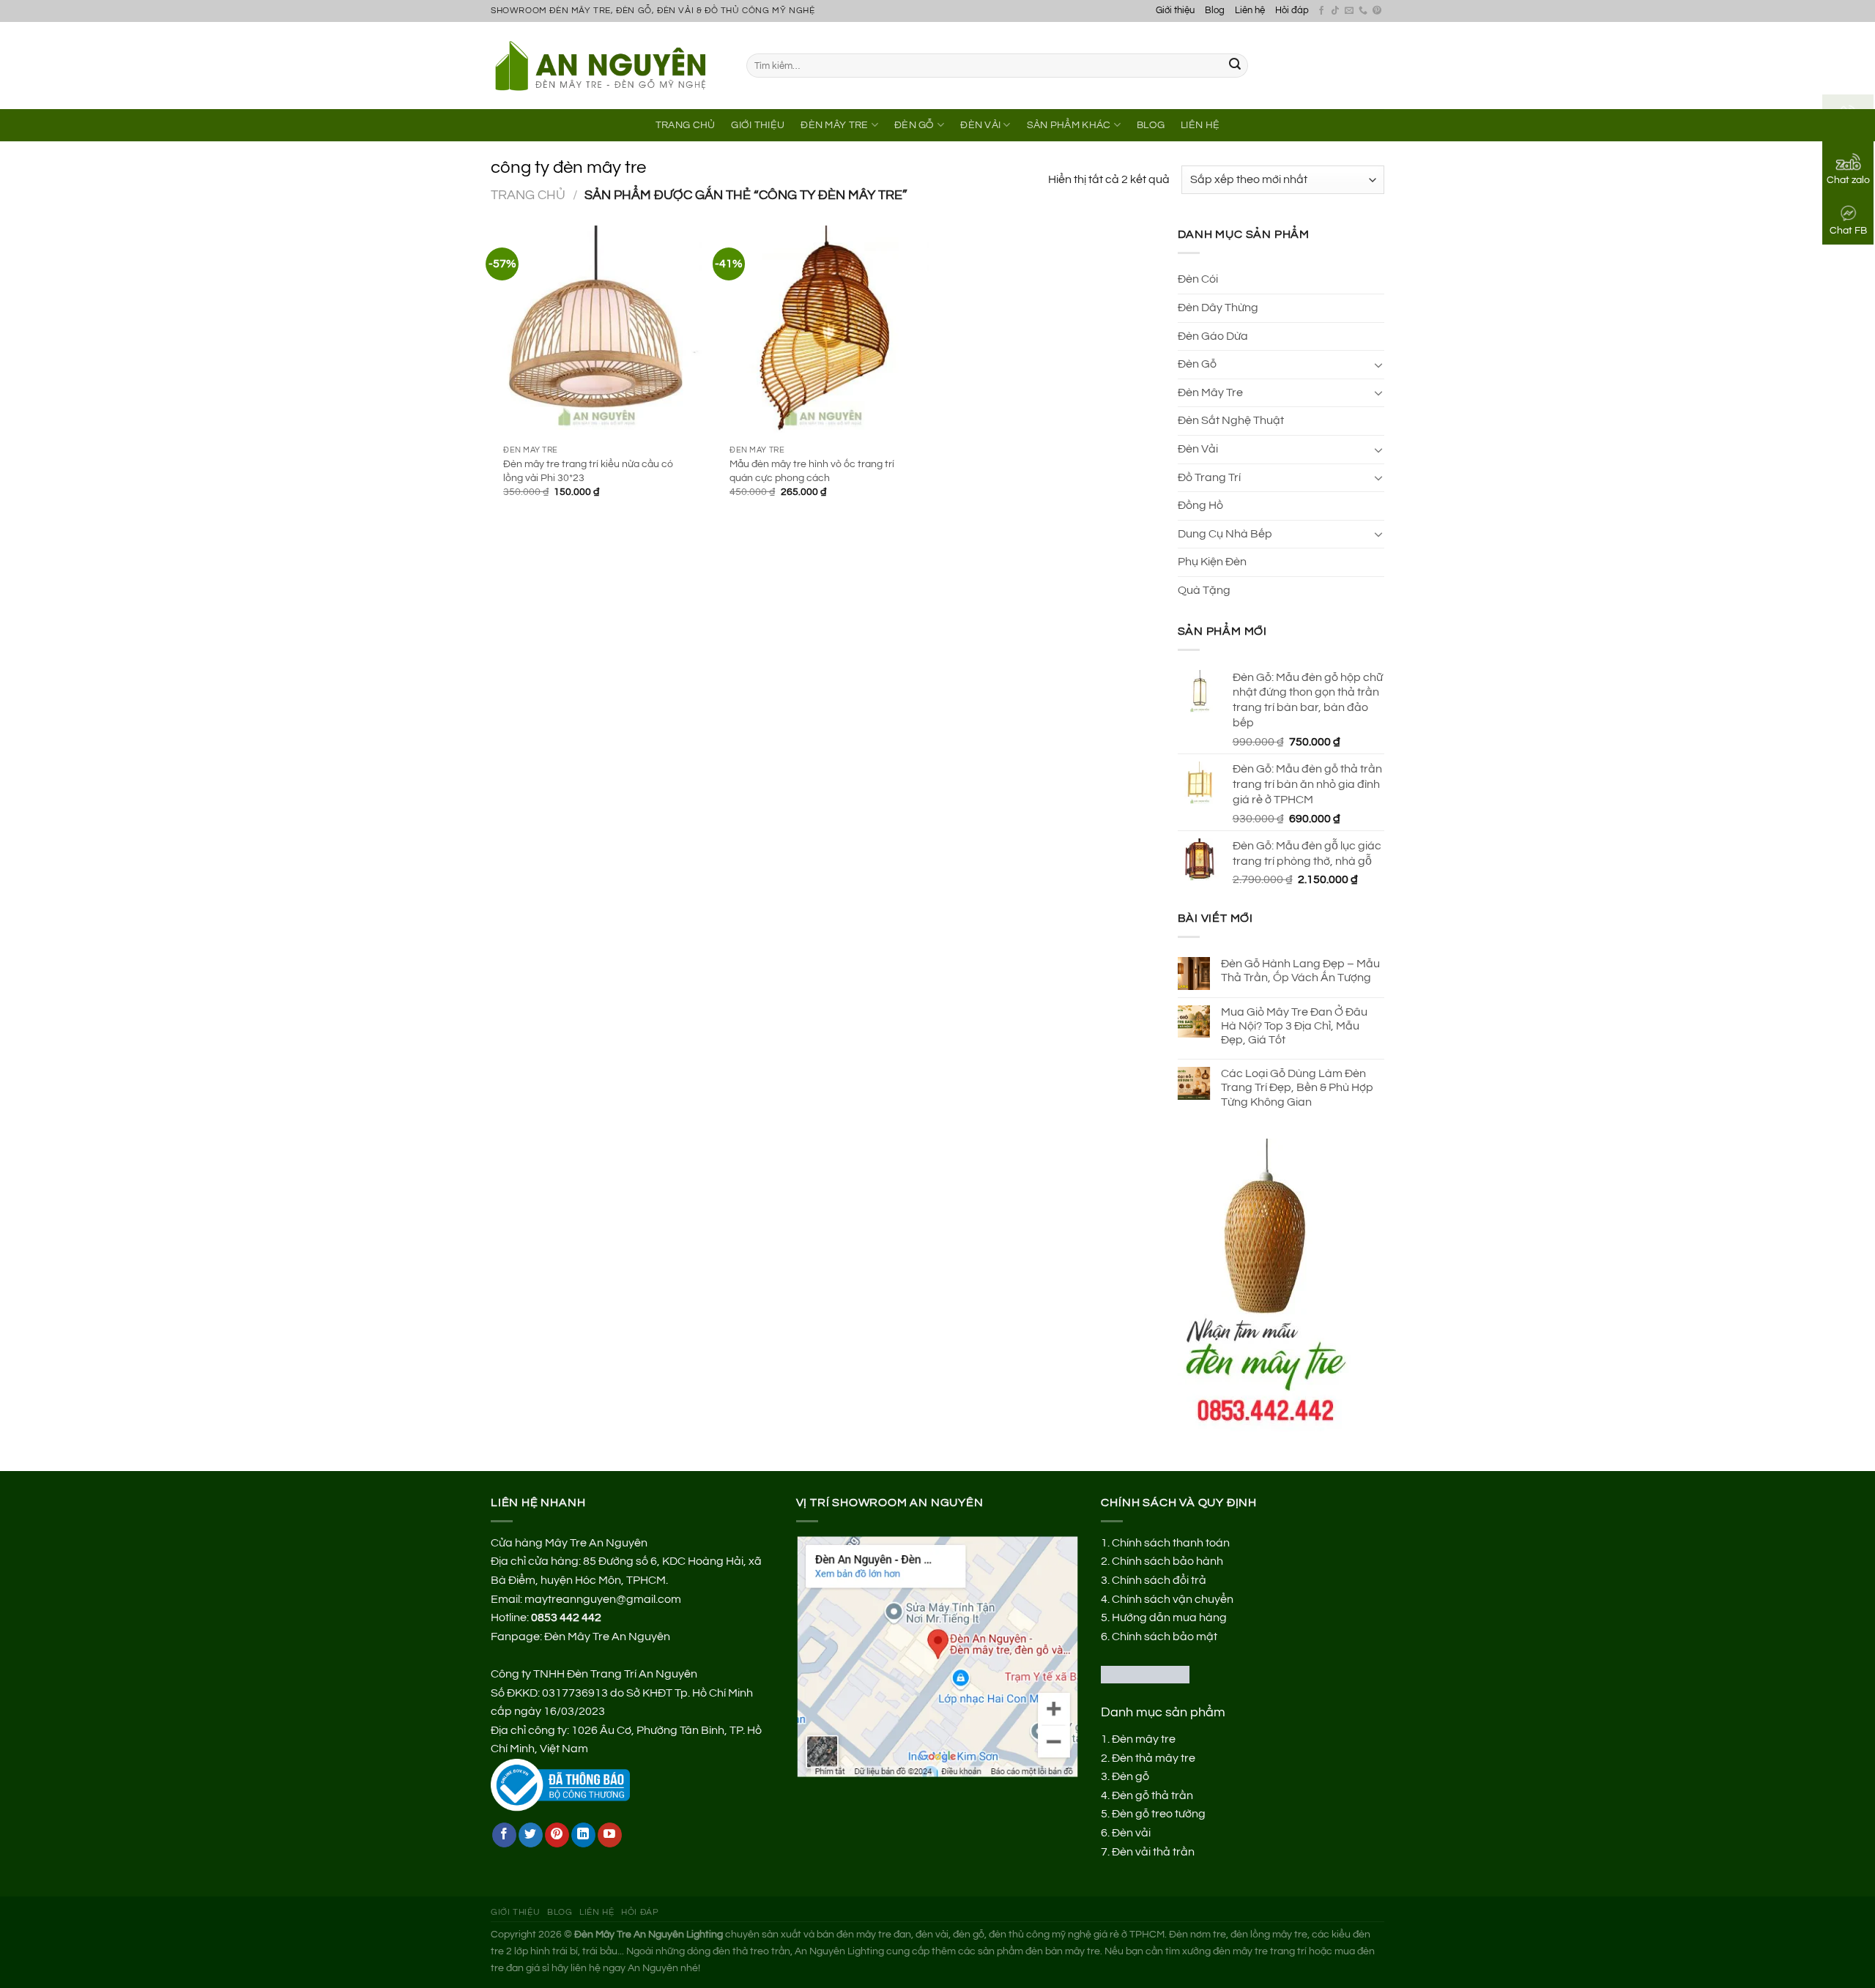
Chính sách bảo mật (1165, 1637)
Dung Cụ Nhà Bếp (1225, 534)
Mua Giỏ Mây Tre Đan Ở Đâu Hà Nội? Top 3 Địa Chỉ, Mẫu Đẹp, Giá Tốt (1294, 1026)
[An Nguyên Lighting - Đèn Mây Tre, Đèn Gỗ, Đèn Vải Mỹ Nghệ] (608, 65)
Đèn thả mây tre (1154, 1758)
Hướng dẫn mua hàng (1169, 1617)
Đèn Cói (1198, 279)
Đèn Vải (980, 125)
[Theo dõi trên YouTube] (610, 1835)
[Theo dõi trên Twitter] (531, 1835)
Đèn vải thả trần (1153, 1852)
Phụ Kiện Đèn (1212, 562)
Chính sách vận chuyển (1173, 1599)
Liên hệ (1250, 11)
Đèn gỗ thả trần (1152, 1795)
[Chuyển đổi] (1378, 365)
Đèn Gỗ (914, 125)
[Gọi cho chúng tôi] (1363, 11)
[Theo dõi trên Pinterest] (1377, 11)
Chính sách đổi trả (1159, 1580)
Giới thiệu (1175, 11)
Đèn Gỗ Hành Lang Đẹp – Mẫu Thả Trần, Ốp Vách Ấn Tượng (1300, 971)
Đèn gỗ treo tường (1159, 1814)
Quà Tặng (1204, 590)
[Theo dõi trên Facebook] (1321, 11)
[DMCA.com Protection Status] (1145, 1674)
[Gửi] (1235, 66)
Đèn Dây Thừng (1218, 308)
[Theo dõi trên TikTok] (1335, 11)
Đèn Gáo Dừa (1213, 336)
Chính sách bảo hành (1167, 1561)
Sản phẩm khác (1069, 125)
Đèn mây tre (1144, 1739)
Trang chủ (528, 195)
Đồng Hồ (1200, 505)
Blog (1215, 11)
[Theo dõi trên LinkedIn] (583, 1835)
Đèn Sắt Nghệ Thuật (1231, 420)
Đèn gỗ (1130, 1776)
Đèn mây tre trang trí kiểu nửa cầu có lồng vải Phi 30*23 (588, 471)
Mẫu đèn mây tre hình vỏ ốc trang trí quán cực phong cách (812, 471)
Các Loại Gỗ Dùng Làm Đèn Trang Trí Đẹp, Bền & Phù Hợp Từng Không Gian (1297, 1087)
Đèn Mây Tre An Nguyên (607, 1637)
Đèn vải (1131, 1833)
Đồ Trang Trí (1209, 477)
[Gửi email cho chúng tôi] (1349, 11)
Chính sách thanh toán (1171, 1543)
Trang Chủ (686, 125)
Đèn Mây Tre (834, 125)
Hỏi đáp (1292, 11)
